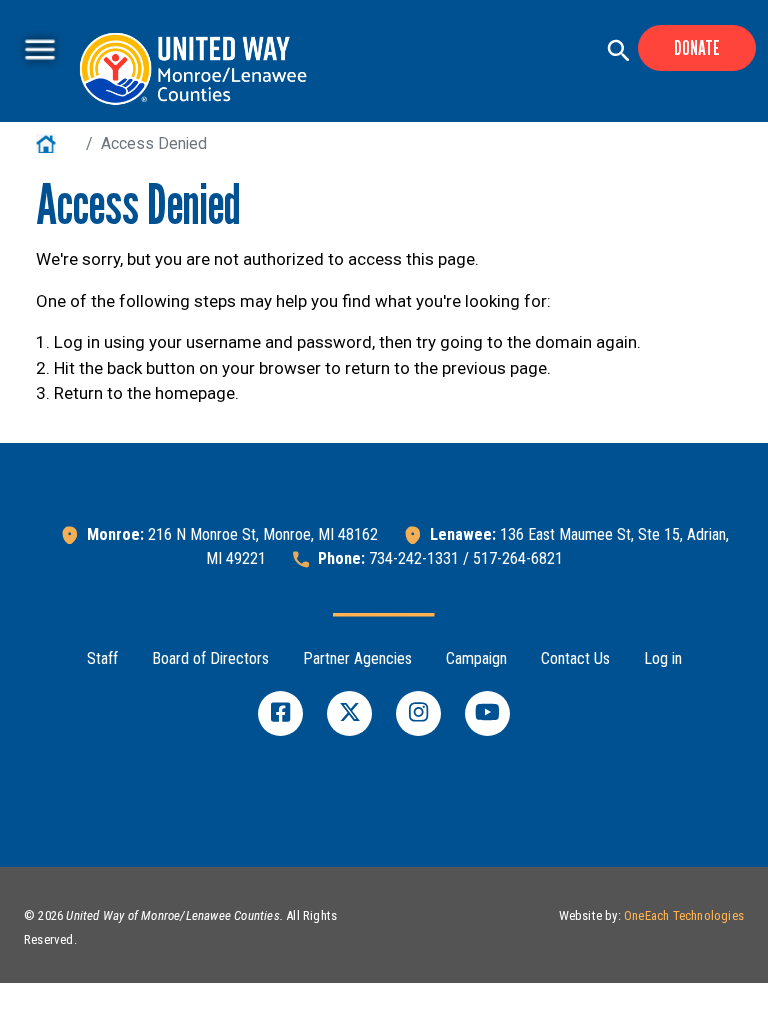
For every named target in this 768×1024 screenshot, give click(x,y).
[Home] (200, 68)
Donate (697, 48)
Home (57, 143)
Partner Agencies (357, 658)
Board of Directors (210, 658)
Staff (102, 658)
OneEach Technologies (684, 915)
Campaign (476, 658)
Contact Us (575, 658)
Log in (663, 658)
